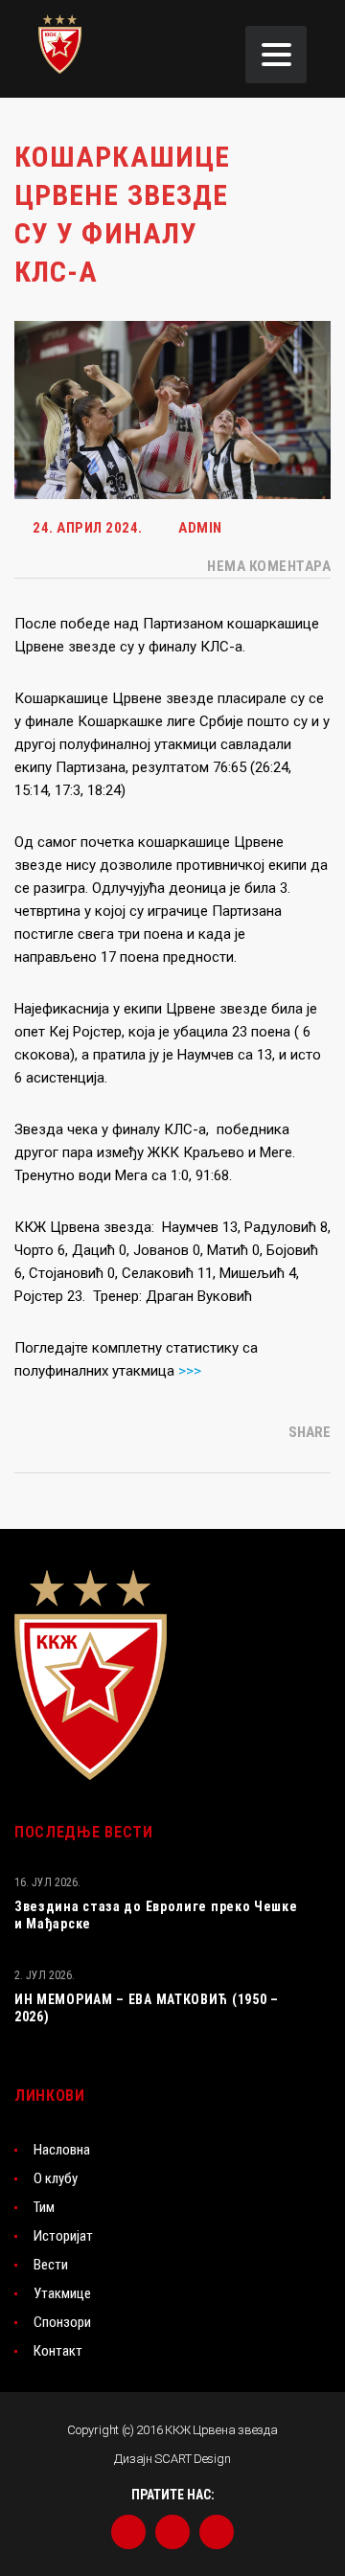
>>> (190, 1371)
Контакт (58, 2351)
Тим (44, 2207)
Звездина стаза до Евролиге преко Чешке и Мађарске (156, 1915)
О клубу (56, 2178)
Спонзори (62, 2322)
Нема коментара (267, 566)
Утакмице (62, 2293)
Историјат (63, 2236)
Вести (51, 2265)
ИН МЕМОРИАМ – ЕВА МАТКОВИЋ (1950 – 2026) (147, 2008)
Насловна (62, 2150)
